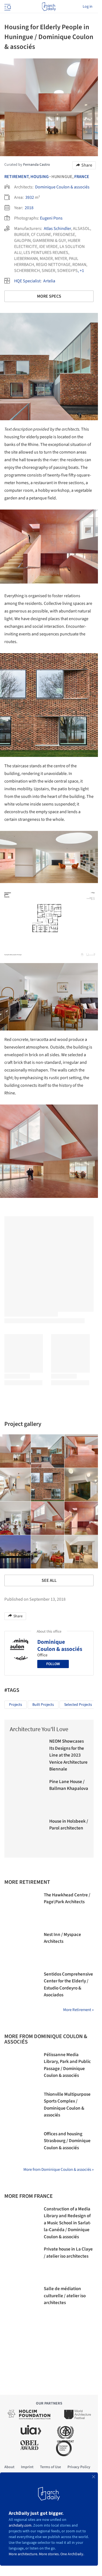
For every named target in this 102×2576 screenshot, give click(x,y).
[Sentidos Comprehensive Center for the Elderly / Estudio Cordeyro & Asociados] (21, 1988)
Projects (16, 1705)
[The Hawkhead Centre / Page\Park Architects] (21, 1909)
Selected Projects (78, 1705)
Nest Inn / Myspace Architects (62, 1938)
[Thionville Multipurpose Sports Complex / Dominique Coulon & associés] (21, 2108)
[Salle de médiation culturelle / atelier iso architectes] (21, 2303)
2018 (29, 208)
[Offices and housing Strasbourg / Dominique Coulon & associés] (21, 2148)
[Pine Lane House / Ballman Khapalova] (27, 1795)
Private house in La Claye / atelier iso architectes (68, 2253)
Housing (40, 177)
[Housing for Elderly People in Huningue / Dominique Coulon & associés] (48, 1451)
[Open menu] (7, 7)
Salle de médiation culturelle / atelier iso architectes (65, 2296)
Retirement (16, 177)
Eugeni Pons (51, 218)
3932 (30, 197)
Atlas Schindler (57, 229)
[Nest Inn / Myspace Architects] (21, 1948)
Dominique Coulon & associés (62, 187)
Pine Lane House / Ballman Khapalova (69, 1785)
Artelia (49, 281)
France (82, 177)
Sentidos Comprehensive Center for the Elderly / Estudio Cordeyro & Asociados (68, 1985)
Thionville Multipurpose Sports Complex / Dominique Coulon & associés (67, 2105)
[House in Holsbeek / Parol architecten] (27, 1835)
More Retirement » (78, 2010)
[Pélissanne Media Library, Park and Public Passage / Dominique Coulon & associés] (21, 2069)
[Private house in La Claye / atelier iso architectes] (21, 2263)
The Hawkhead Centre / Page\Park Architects (67, 1899)
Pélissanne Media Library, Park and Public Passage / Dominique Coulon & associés (67, 2065)
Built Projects (43, 1705)
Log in (88, 7)
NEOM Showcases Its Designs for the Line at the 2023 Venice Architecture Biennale (68, 1755)
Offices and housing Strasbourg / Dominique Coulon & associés (67, 2141)
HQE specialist (27, 281)
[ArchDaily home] (49, 7)
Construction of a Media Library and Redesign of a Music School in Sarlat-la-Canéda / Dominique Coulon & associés (67, 2223)
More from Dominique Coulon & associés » (58, 2170)
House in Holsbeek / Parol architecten (69, 1825)
